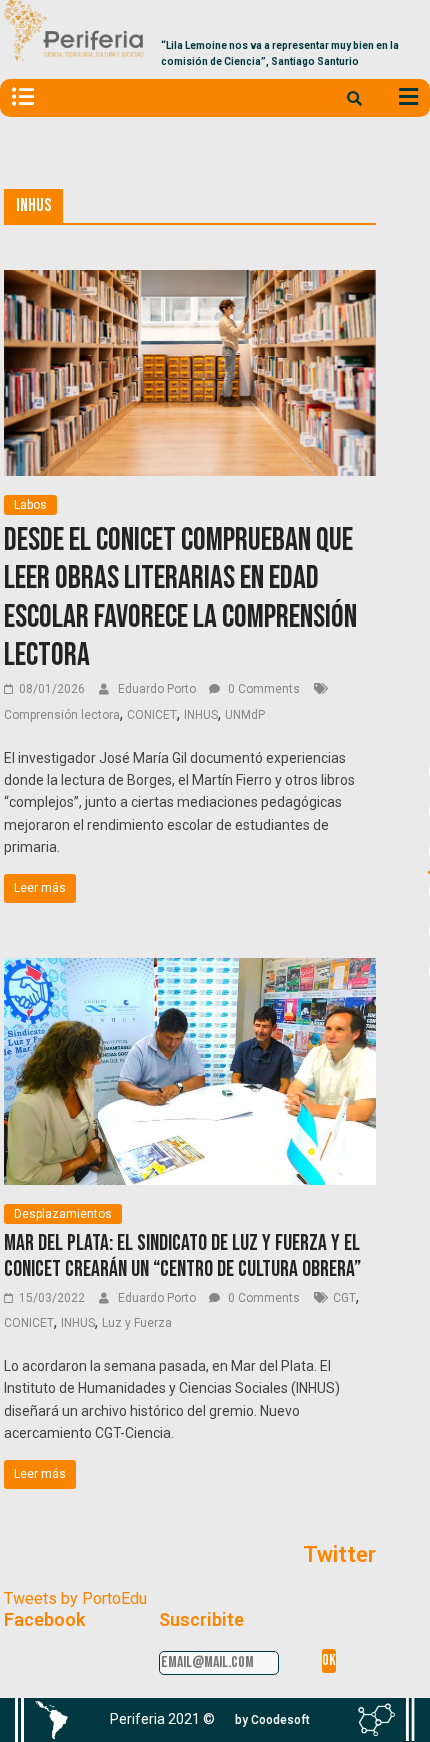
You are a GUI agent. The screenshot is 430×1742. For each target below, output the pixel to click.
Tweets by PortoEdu (75, 1598)
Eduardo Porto (158, 689)
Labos (30, 505)
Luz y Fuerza (137, 1323)
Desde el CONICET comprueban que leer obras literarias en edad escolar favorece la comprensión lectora (180, 598)
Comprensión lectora (62, 715)
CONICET (152, 715)
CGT (344, 1298)
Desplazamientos (63, 1214)
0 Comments (262, 689)
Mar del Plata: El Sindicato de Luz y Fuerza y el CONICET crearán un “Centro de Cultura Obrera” (182, 1256)
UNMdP (245, 715)
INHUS (201, 715)
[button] (272, 1720)
